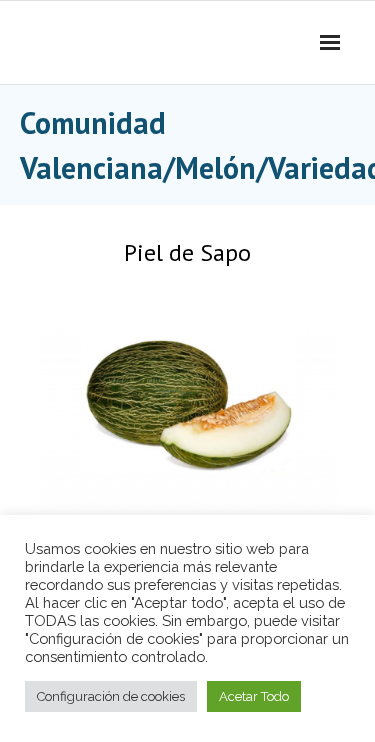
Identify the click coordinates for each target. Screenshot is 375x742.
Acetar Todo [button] (254, 696)
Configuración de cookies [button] (111, 696)
